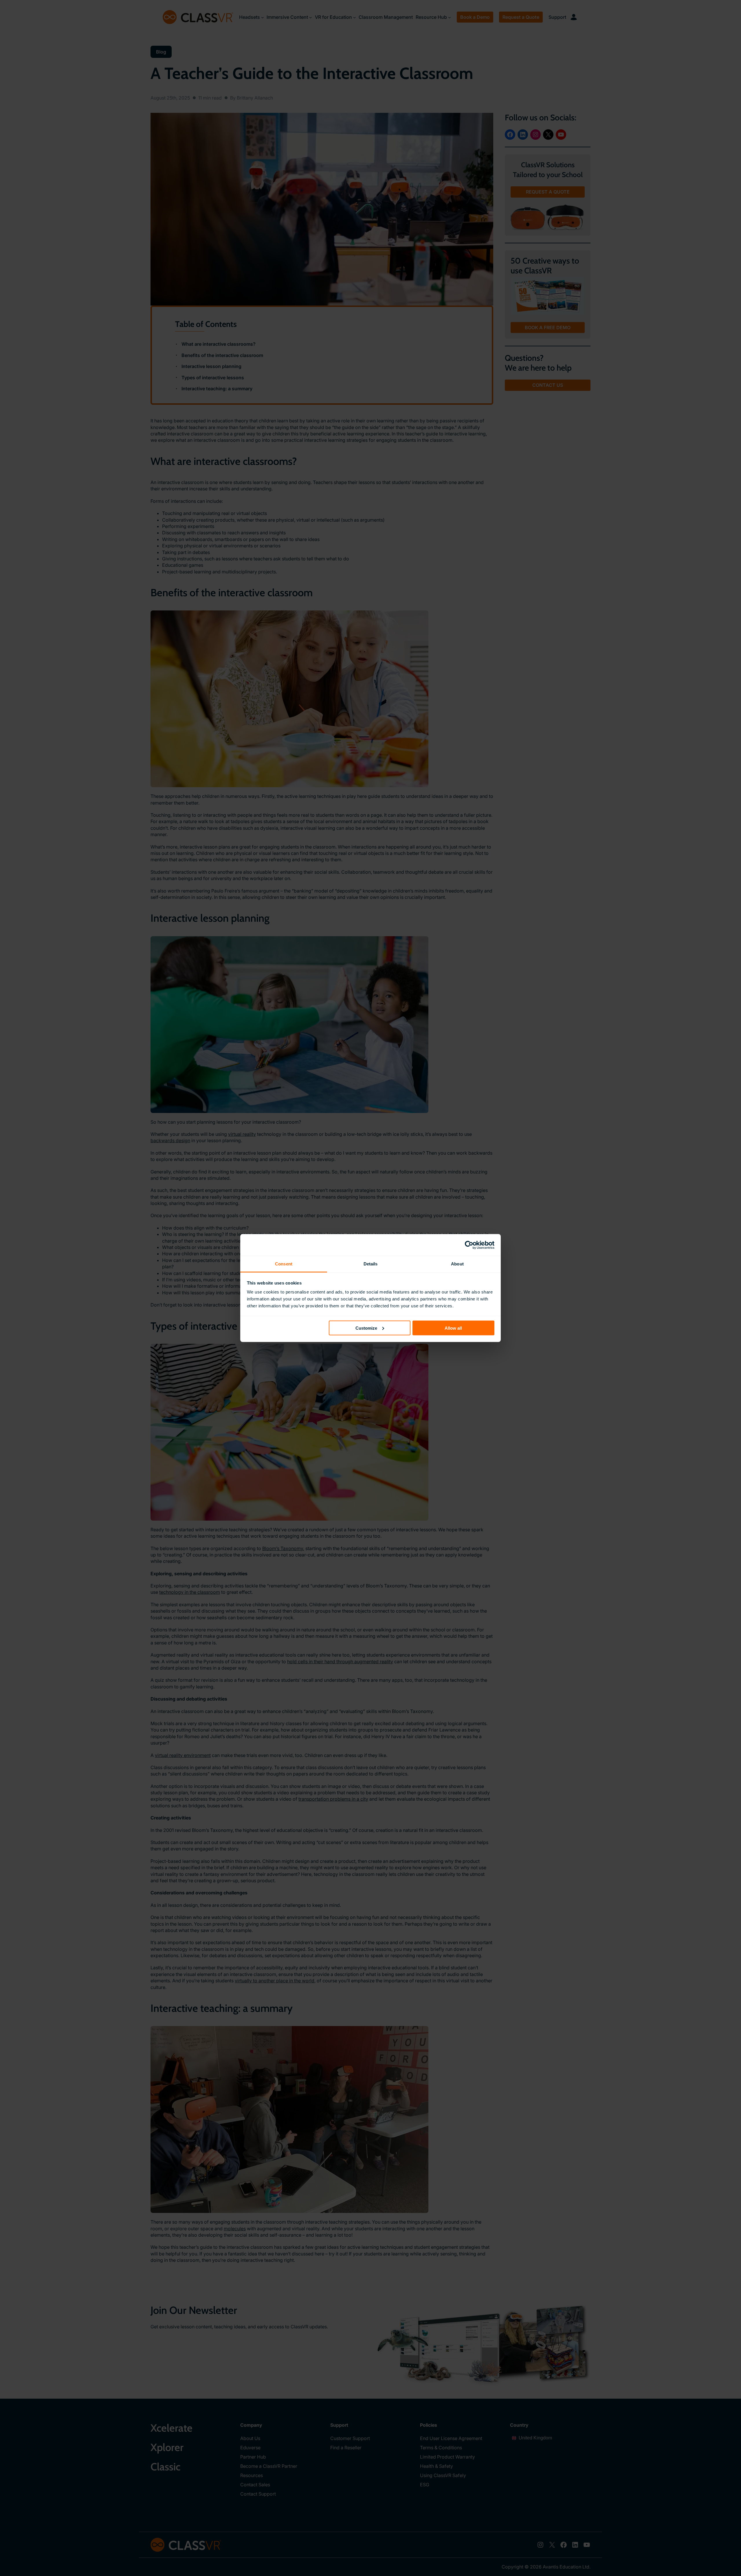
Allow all (453, 1328)
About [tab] (457, 1264)
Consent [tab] (284, 1264)
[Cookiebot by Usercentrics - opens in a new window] (469, 1245)
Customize (366, 1328)
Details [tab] (371, 1264)
